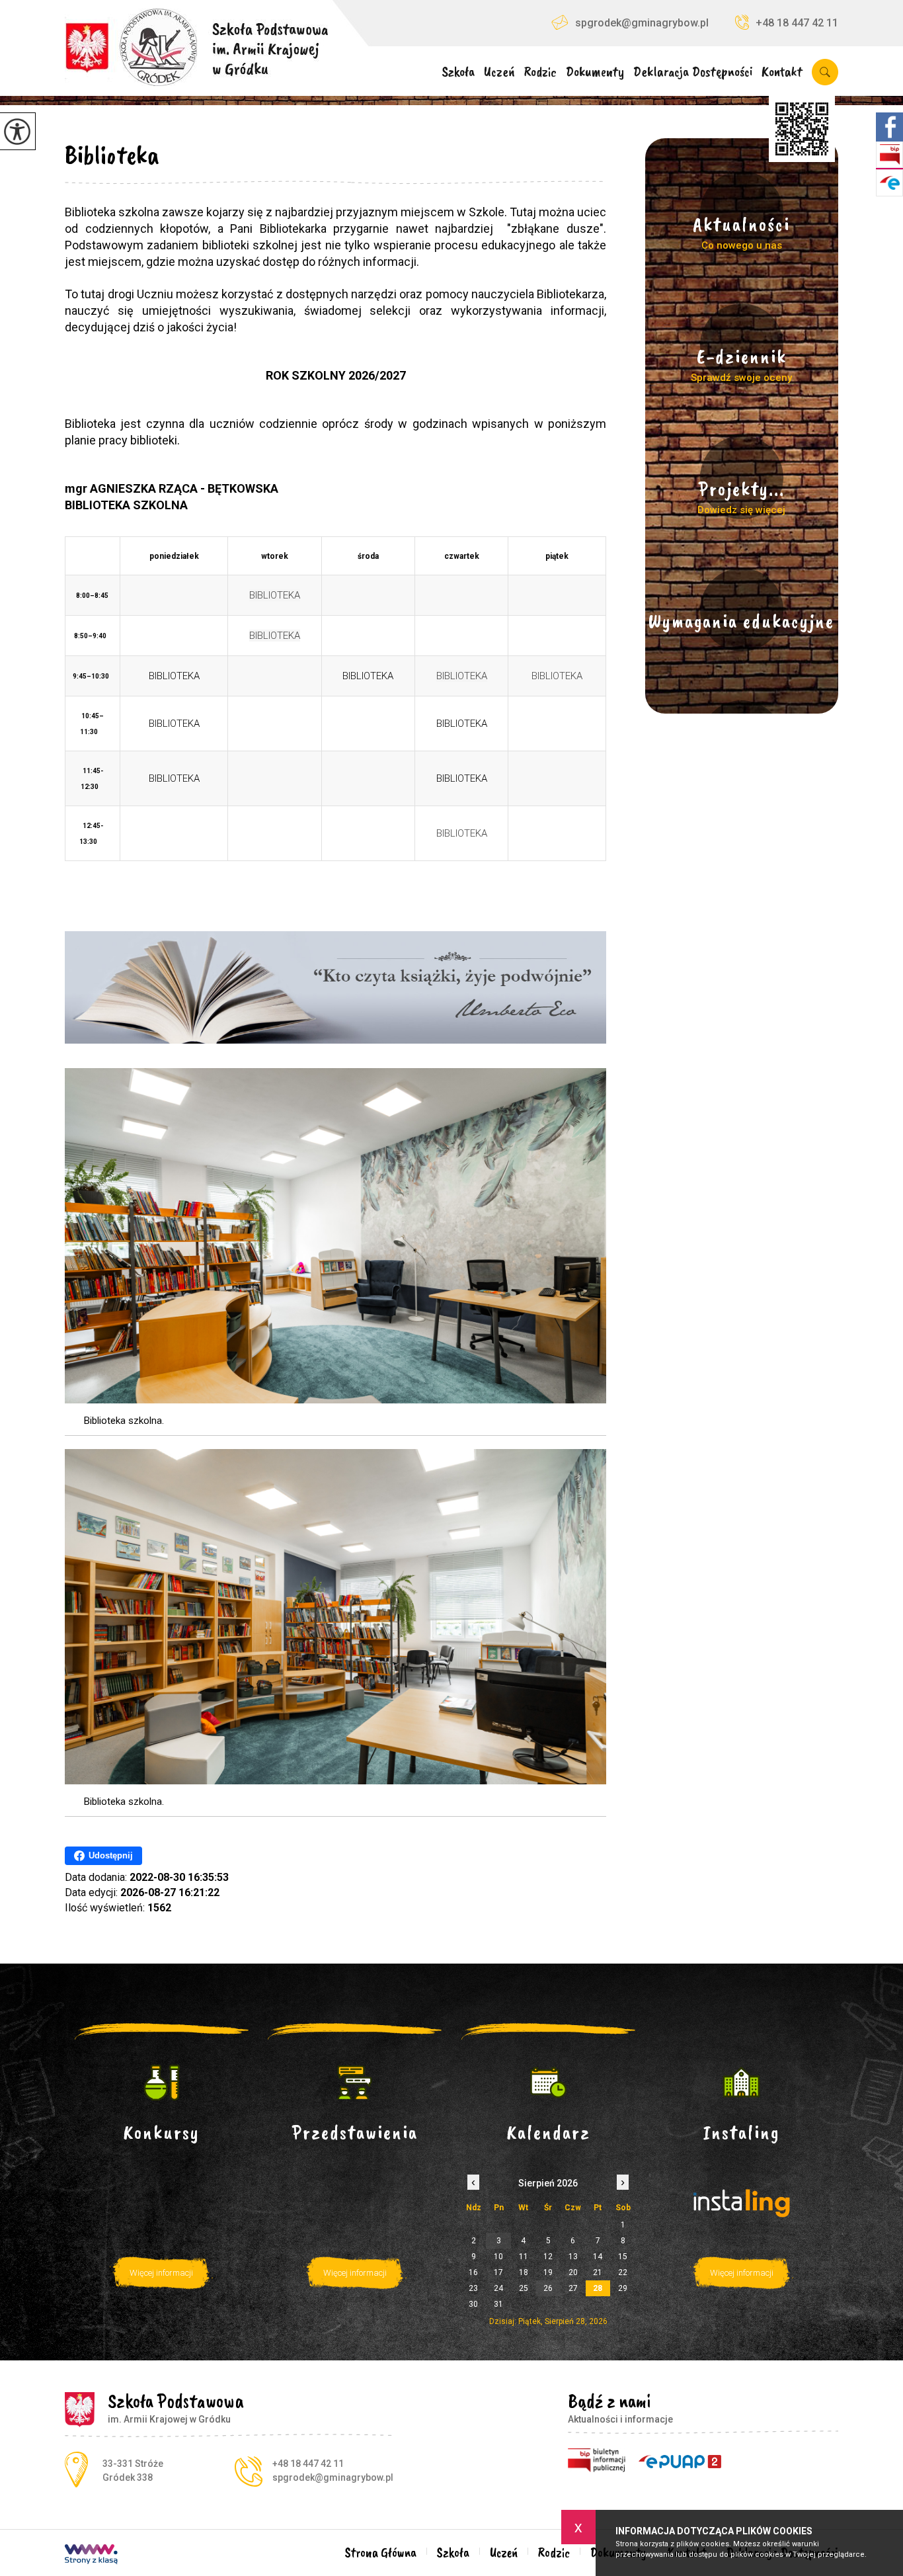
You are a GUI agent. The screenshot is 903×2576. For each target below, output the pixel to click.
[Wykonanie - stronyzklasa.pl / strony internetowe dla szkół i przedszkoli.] (91, 2555)
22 (623, 2272)
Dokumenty (595, 72)
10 (498, 2257)
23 (473, 2288)
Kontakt (782, 72)
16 (473, 2272)
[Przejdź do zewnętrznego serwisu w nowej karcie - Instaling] (742, 2083)
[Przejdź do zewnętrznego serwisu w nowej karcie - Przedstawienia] (355, 2083)
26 (548, 2288)
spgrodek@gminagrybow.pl (642, 23)
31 (498, 2304)
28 (598, 2288)
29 (623, 2288)
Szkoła (458, 72)
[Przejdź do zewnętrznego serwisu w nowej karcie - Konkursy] (162, 2083)
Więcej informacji (161, 2273)
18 (524, 2272)
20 (573, 2272)
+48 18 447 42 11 (797, 23)
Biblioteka (112, 155)
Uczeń (499, 72)
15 (623, 2257)
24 (498, 2288)
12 (548, 2257)
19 (548, 2272)
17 (498, 2272)
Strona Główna (381, 2553)
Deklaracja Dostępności (693, 72)
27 (573, 2288)
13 (573, 2257)
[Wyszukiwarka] (823, 72)
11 (524, 2257)
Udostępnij (111, 1855)
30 (473, 2304)
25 (524, 2288)
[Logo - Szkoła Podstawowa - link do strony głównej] (196, 43)
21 (598, 2272)
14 (598, 2257)
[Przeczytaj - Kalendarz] (548, 2083)
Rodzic (540, 72)
